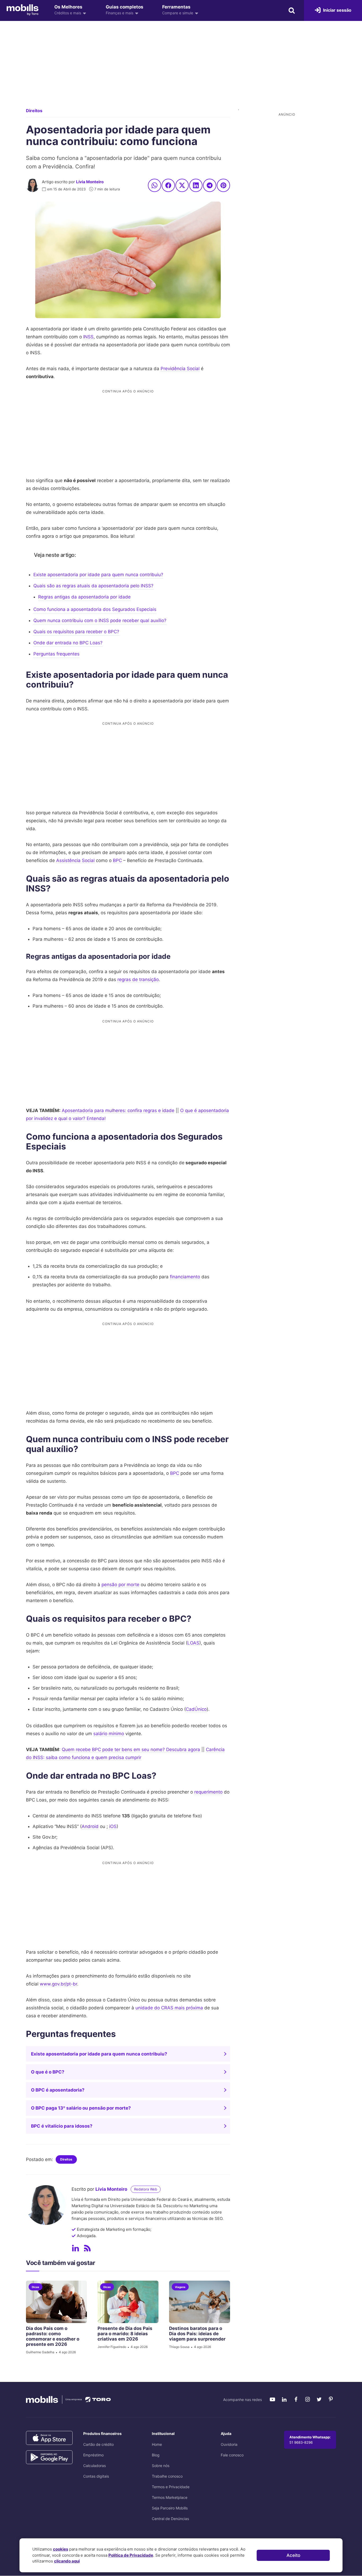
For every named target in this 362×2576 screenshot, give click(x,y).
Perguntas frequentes (56, 654)
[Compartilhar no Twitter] (182, 185)
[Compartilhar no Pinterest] (223, 185)
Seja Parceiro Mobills (170, 2508)
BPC (117, 860)
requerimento (208, 1792)
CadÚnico (196, 1709)
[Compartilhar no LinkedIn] (196, 185)
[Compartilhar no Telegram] (210, 185)
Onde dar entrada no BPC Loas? (68, 643)
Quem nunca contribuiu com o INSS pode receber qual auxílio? (100, 620)
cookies (61, 2549)
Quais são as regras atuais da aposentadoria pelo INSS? (93, 586)
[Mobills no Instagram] (307, 2399)
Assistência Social (75, 860)
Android (90, 1826)
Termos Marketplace (170, 2497)
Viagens (180, 2287)
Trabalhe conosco (167, 2476)
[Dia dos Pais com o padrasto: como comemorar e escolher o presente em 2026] (56, 2302)
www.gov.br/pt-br (58, 1984)
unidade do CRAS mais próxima (169, 2008)
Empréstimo (93, 2455)
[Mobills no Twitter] (319, 2399)
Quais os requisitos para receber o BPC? (76, 632)
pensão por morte (120, 1585)
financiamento (185, 1277)
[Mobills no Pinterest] (331, 2399)
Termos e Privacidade (171, 2487)
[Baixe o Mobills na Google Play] (49, 2457)
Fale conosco (232, 2455)
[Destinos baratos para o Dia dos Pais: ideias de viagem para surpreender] (200, 2302)
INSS (88, 337)
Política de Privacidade (131, 2555)
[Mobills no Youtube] (272, 2399)
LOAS (193, 1643)
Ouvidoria (229, 2444)
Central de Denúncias (170, 2519)
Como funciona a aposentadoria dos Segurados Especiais (95, 609)
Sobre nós (161, 2466)
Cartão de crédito (98, 2444)
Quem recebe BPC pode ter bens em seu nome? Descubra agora (131, 1750)
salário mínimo (109, 1734)
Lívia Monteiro (90, 182)
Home (157, 2444)
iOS (113, 1826)
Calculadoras (94, 2466)
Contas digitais (96, 2476)
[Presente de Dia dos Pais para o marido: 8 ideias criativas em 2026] (128, 2302)
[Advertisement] (181, 69)
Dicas (36, 2287)
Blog (156, 2455)
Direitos (34, 111)
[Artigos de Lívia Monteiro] (87, 2248)
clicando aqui (67, 2561)
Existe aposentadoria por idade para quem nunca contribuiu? (98, 575)
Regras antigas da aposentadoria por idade (84, 597)
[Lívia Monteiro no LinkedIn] (76, 2248)
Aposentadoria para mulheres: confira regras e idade (118, 1110)
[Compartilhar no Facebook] (168, 185)
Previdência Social (180, 369)
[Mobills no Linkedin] (284, 2399)
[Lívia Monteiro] (33, 185)
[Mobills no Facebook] (296, 2399)
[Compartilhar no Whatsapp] (154, 185)
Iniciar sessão (337, 10)
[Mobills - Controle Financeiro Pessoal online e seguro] (23, 10)
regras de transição (138, 979)
